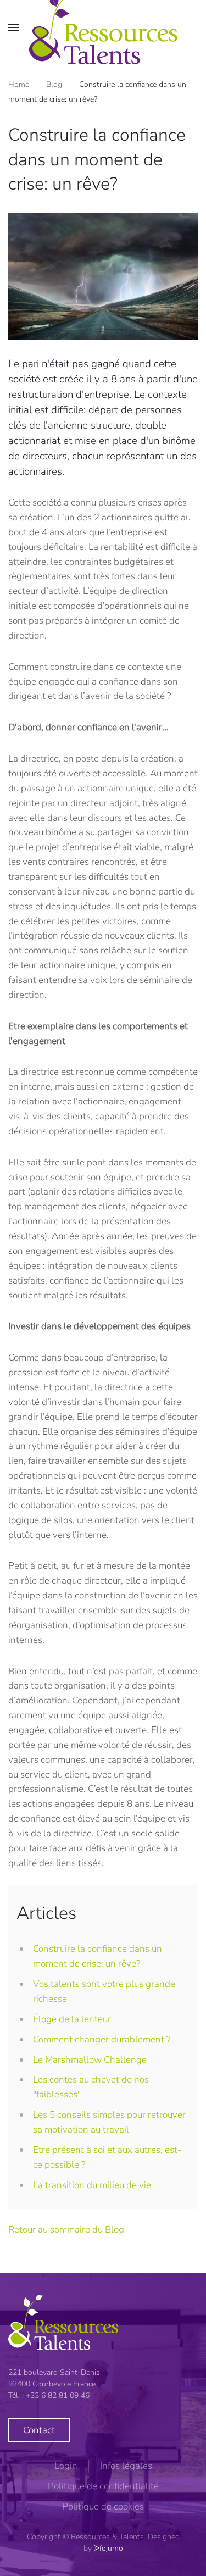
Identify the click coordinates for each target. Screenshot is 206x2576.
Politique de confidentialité (103, 2486)
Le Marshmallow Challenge (90, 2060)
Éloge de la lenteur (72, 2019)
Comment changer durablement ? (102, 2039)
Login (66, 2466)
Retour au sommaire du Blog (66, 2230)
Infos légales (126, 2466)
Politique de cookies (103, 2506)
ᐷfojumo (108, 2548)
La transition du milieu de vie (92, 2185)
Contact (39, 2430)
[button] (14, 27)
